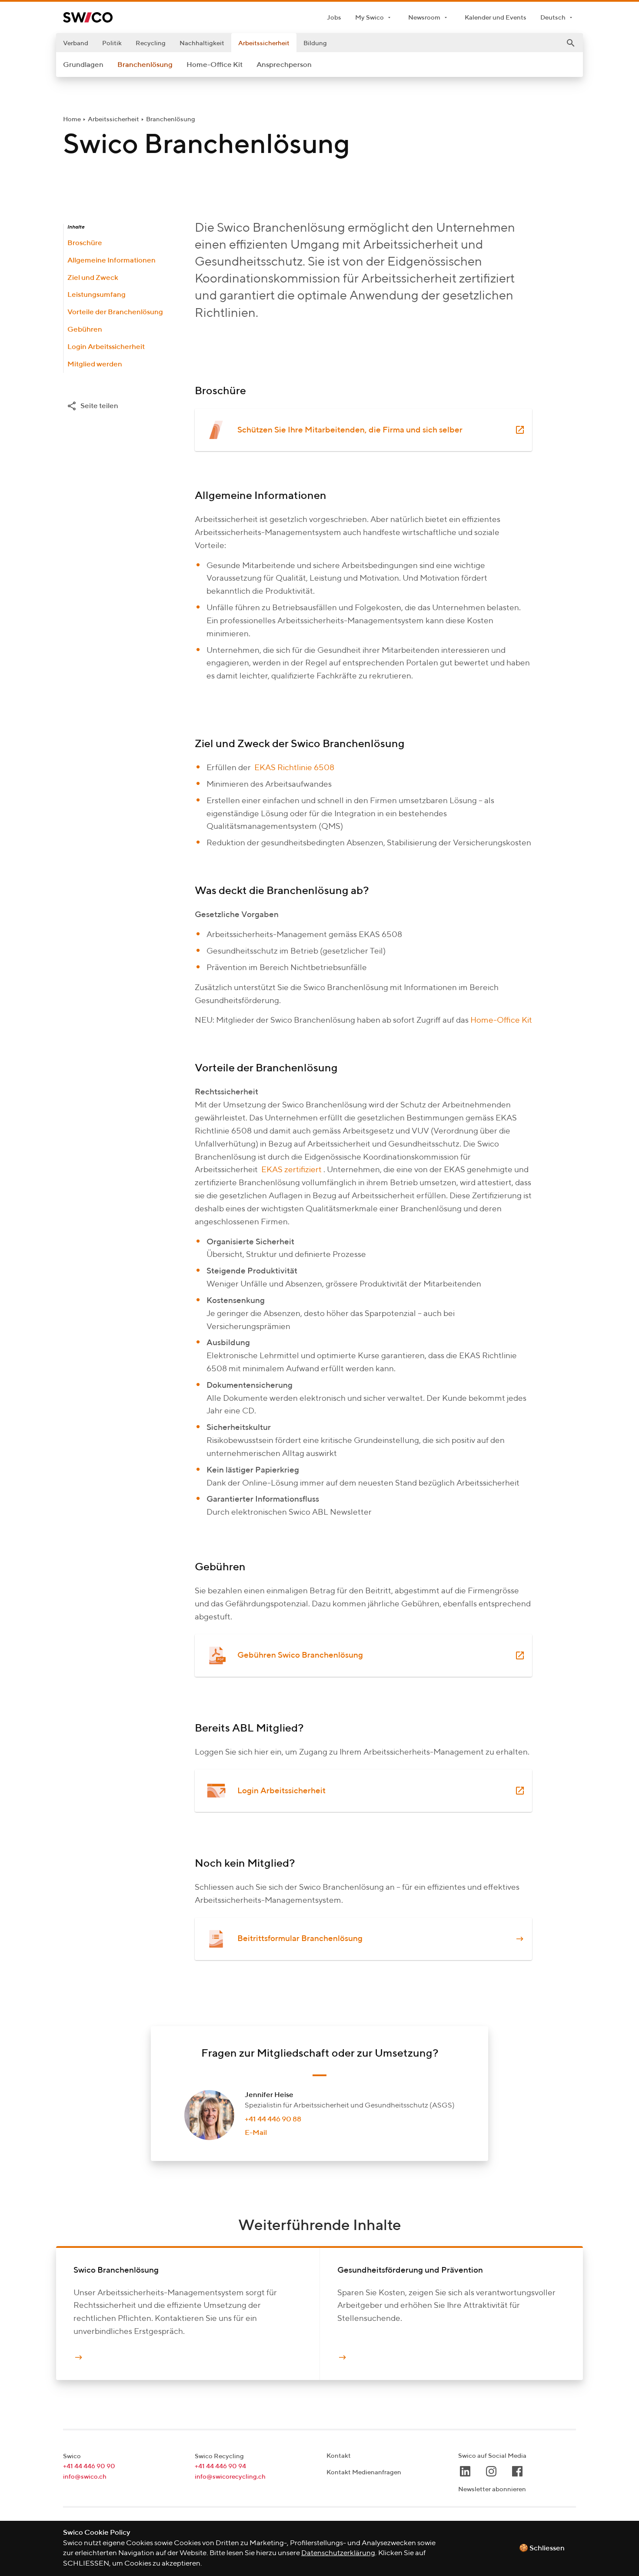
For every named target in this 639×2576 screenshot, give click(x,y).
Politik (112, 43)
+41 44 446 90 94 (220, 2466)
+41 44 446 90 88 (273, 2119)
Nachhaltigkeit (202, 43)
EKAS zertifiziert (291, 1170)
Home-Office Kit (501, 1020)
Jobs (334, 18)
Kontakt (339, 2456)
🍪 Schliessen (542, 2548)
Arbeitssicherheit (264, 43)
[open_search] (571, 43)
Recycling (151, 43)
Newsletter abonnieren (492, 2489)
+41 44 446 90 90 (89, 2466)
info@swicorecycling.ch (230, 2477)
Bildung (315, 43)
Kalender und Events (496, 18)
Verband (76, 43)
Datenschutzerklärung (338, 2553)
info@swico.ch (85, 2477)
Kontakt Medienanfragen (364, 2472)
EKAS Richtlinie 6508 (294, 768)
